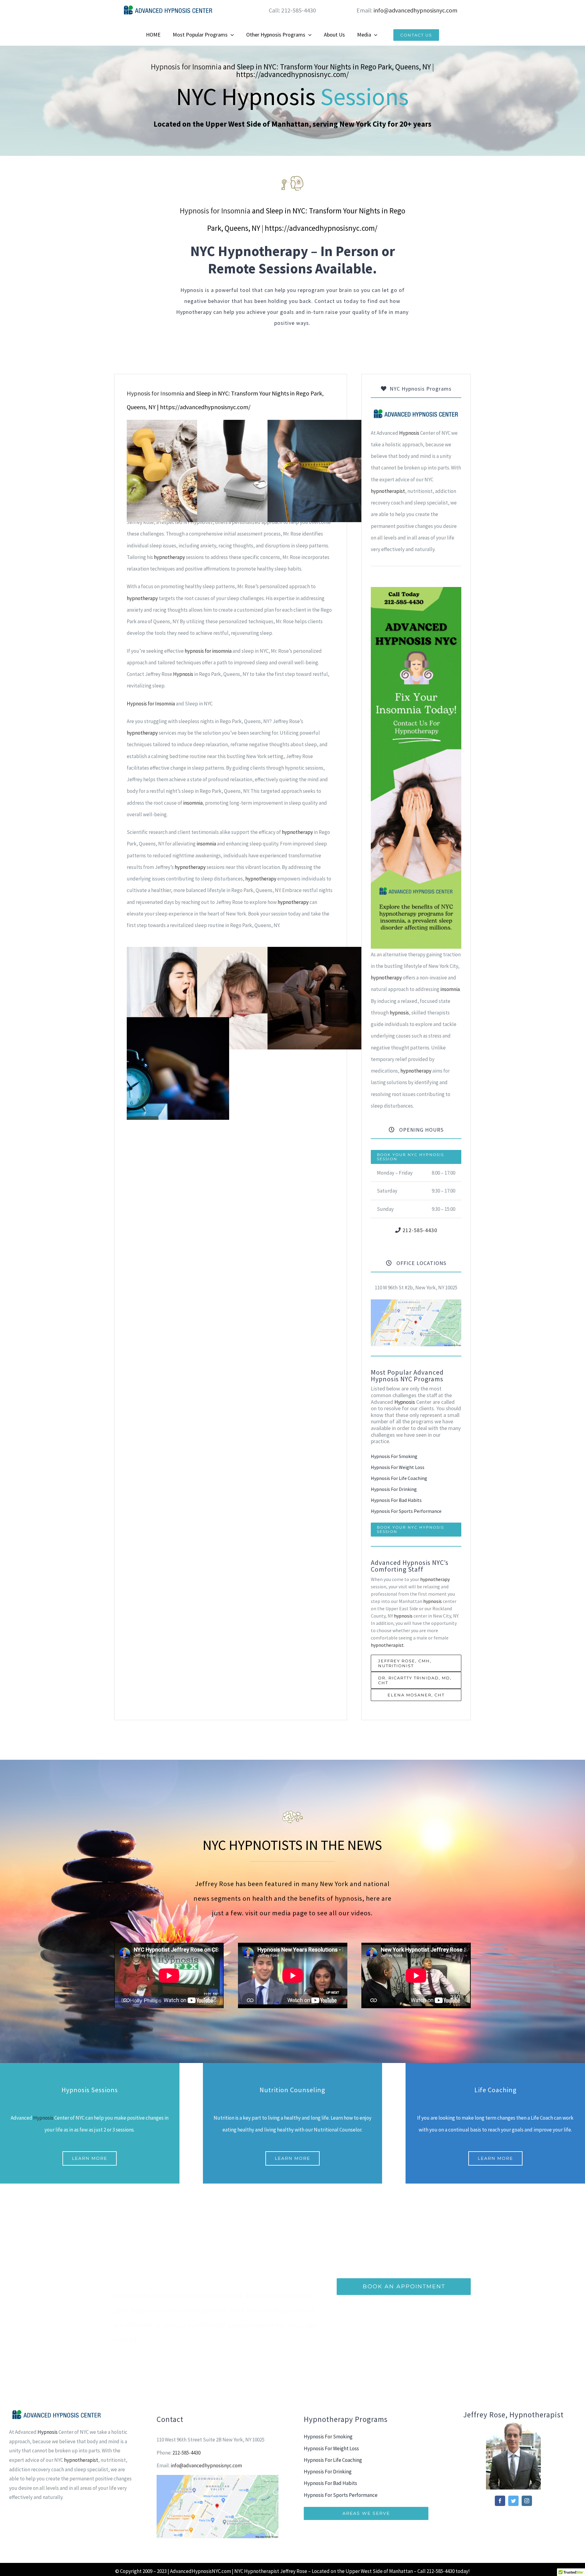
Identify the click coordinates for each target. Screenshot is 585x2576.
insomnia (193, 803)
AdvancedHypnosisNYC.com (200, 2571)
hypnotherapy (169, 557)
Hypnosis (183, 674)
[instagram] (527, 2501)
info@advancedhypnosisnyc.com (415, 10)
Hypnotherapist (262, 2571)
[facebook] (500, 2501)
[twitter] (513, 2501)
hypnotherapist (388, 491)
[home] (416, 413)
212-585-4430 (420, 1230)
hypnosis (399, 1013)
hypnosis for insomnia (208, 651)
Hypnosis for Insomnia (186, 67)
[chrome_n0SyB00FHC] (416, 1302)
